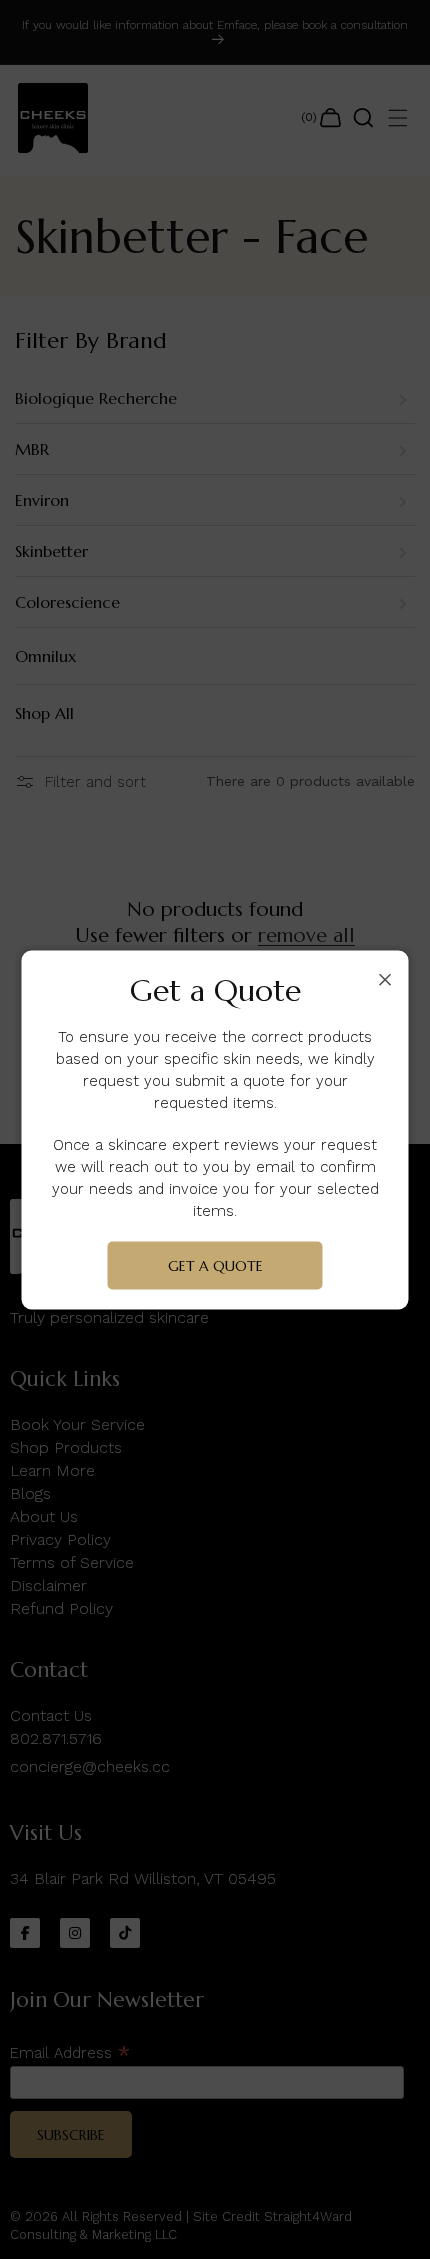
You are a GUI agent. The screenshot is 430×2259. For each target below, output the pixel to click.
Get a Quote (215, 1265)
